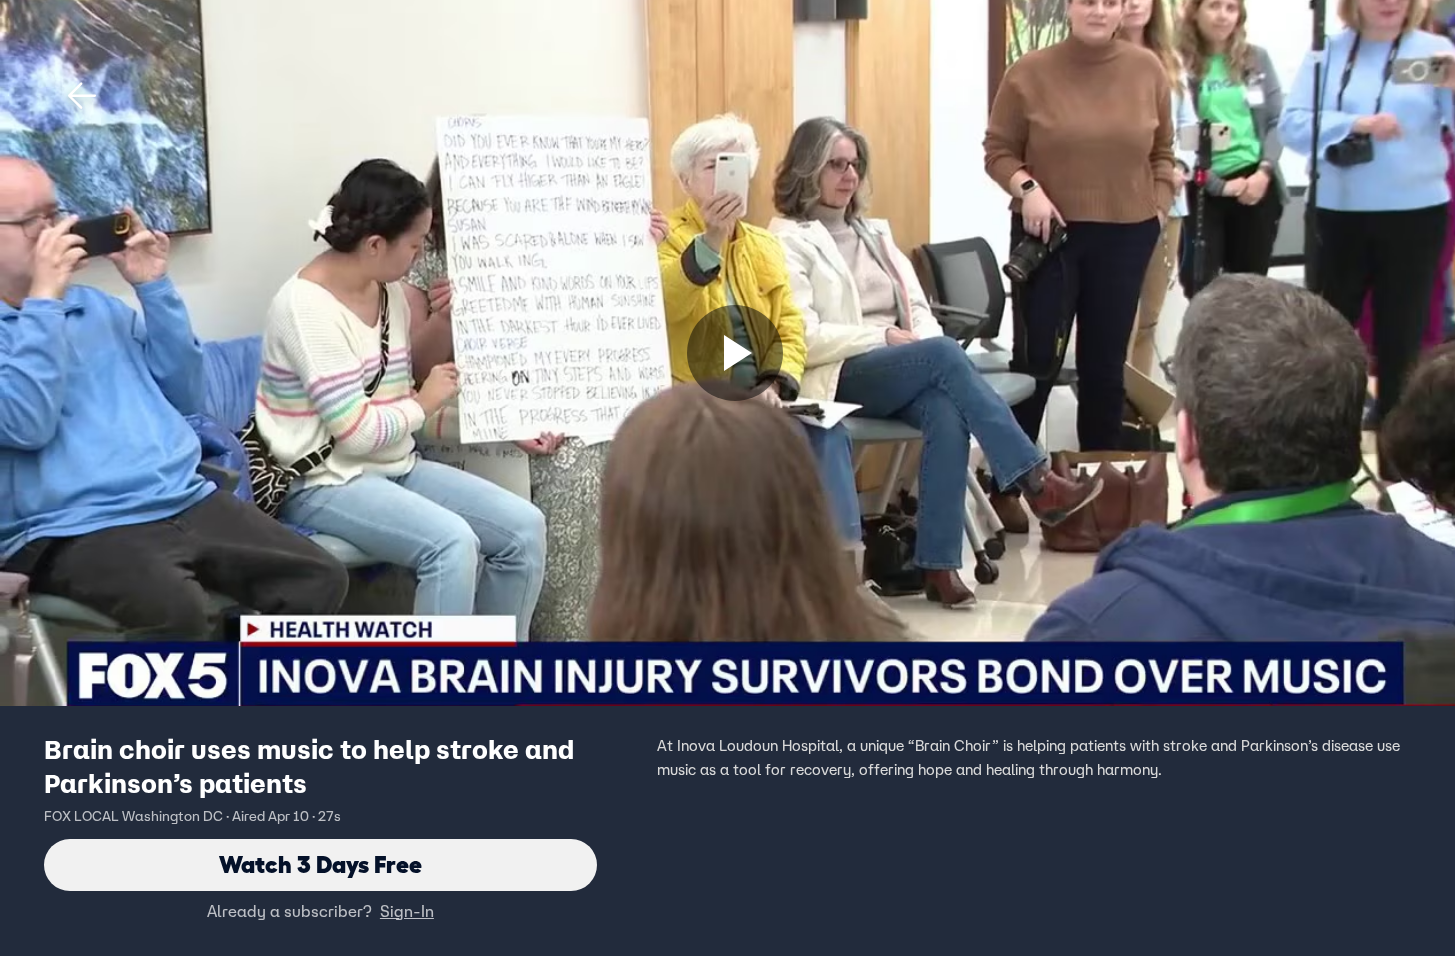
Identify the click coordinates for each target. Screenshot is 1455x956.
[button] (82, 96)
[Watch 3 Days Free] (735, 353)
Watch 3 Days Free (320, 864)
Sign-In (407, 911)
